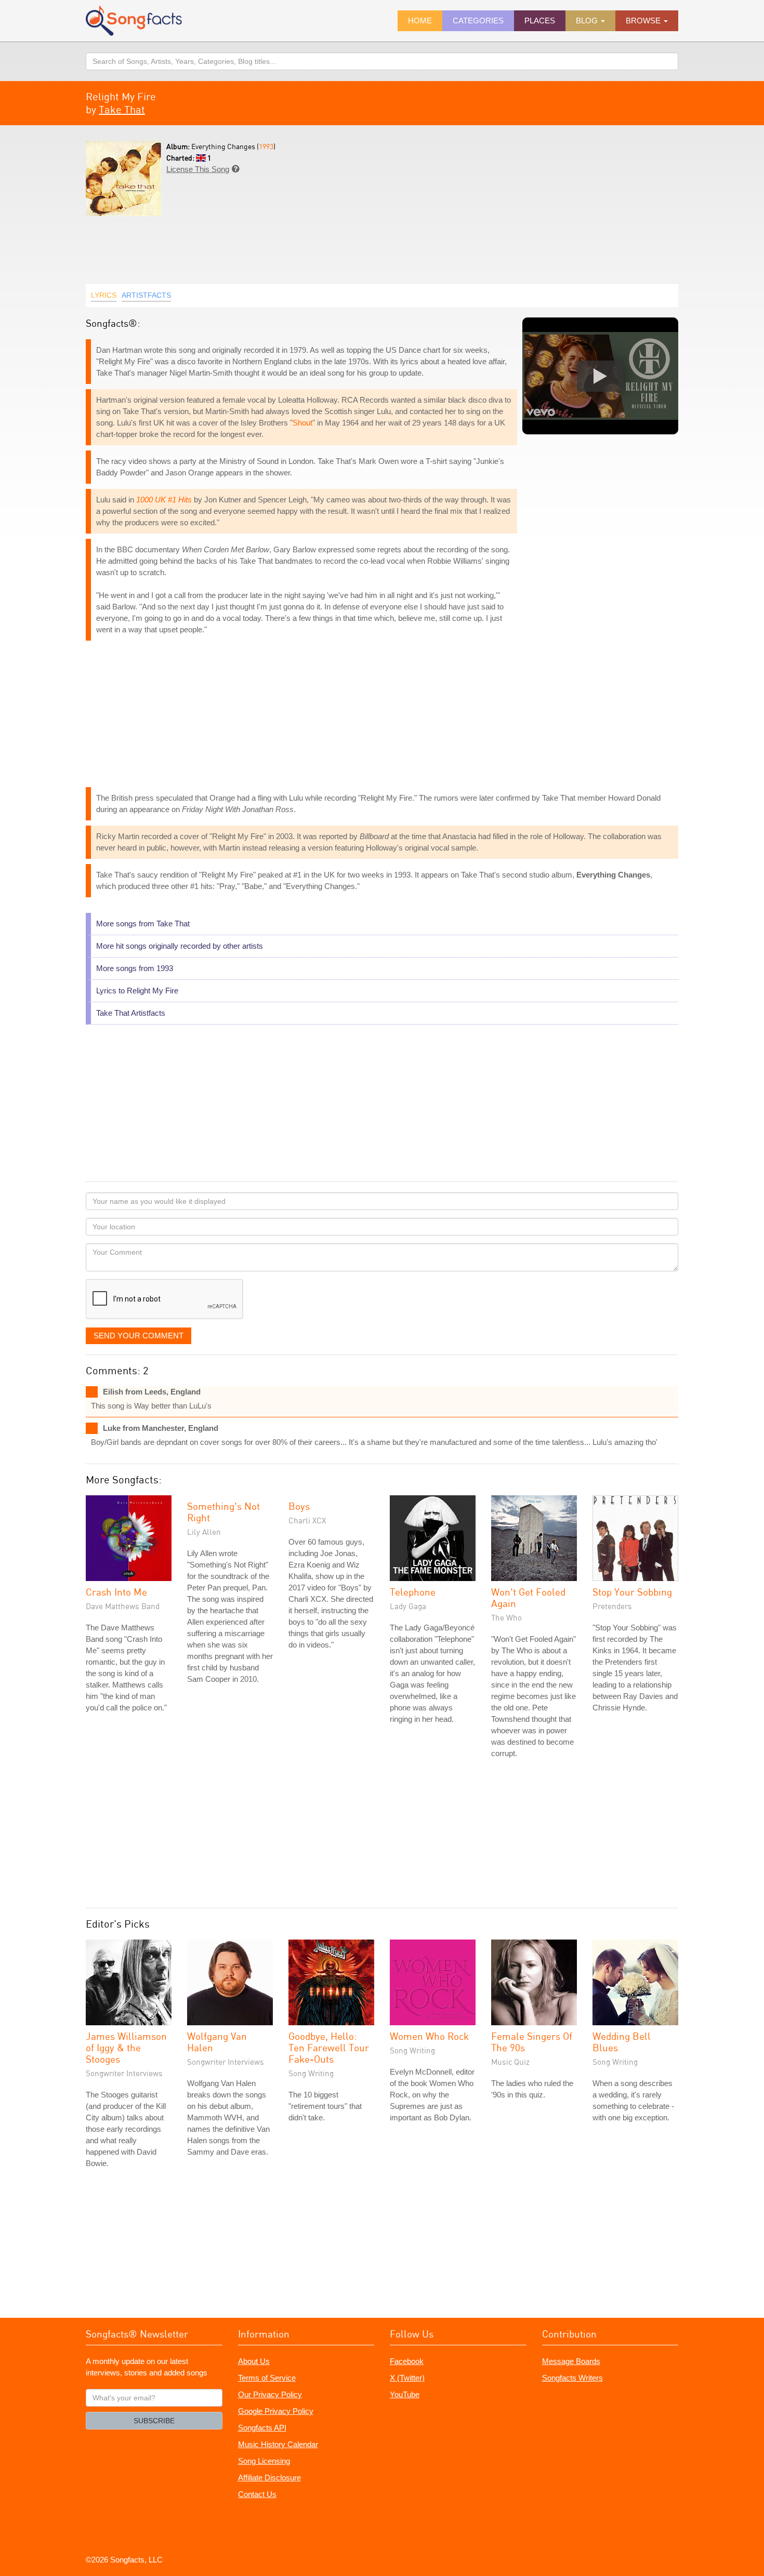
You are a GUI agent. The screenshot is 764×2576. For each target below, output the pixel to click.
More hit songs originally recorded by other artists (180, 946)
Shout (302, 423)
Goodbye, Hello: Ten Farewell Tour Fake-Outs (329, 2047)
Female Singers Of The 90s (532, 2042)
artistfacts (146, 295)
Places (540, 21)
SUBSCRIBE (154, 2421)
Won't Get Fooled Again (528, 1597)
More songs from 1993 (135, 968)
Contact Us (257, 2494)
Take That (122, 109)
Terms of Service (267, 2378)
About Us (254, 2361)
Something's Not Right (223, 1512)
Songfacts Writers (572, 2378)
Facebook (407, 2361)
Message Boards (571, 2361)
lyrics (104, 295)
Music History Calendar (278, 2444)
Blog (588, 21)
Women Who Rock (429, 2036)
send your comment (139, 1336)
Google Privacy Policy (276, 2411)
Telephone (413, 1592)
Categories (478, 21)
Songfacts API (262, 2428)
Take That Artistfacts (131, 1013)
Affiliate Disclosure (269, 2478)
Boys (299, 1506)
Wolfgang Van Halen (217, 2042)
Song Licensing (264, 2461)
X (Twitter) (407, 2378)
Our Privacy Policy (270, 2394)
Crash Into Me (116, 1592)
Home (420, 21)
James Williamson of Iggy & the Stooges (126, 2047)
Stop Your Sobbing (632, 1592)
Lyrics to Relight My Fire (137, 991)
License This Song (198, 169)
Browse (644, 21)
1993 (266, 146)
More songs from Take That (143, 924)
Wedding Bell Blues (622, 2042)
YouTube (405, 2394)
